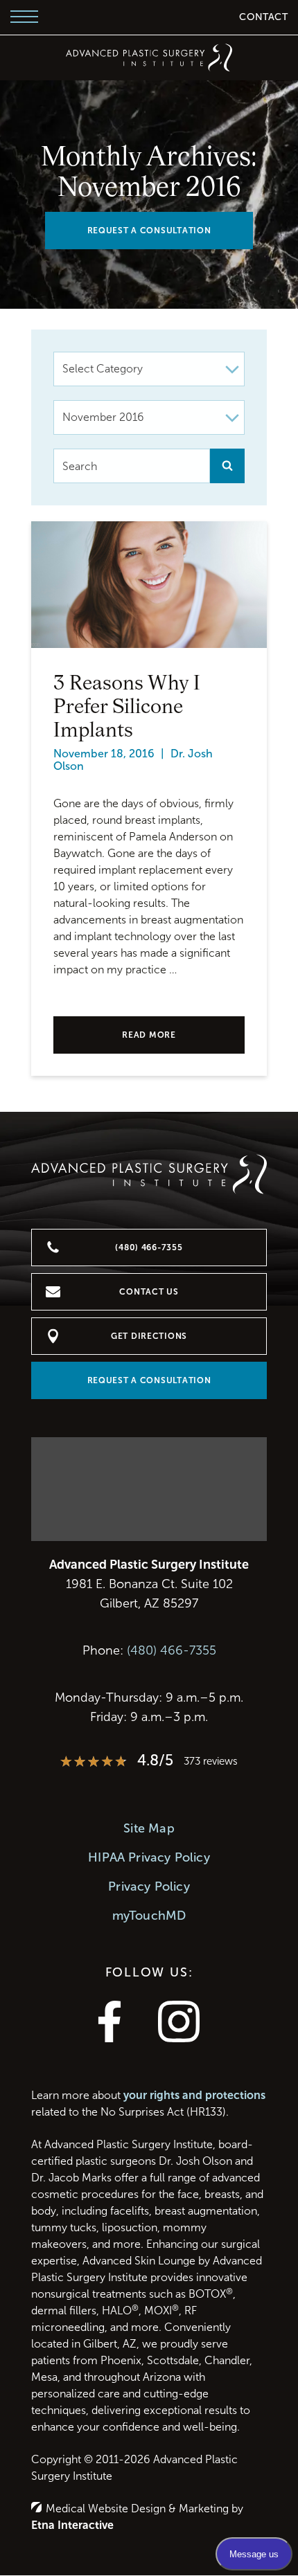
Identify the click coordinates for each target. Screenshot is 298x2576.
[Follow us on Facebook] (109, 2038)
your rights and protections (194, 2095)
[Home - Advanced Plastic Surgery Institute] (149, 57)
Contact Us (149, 1292)
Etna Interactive (72, 2525)
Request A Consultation (149, 231)
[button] (24, 17)
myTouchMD (149, 1916)
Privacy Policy (149, 1886)
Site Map (149, 1828)
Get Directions (149, 1336)
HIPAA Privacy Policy (149, 1857)
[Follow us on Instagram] (179, 2038)
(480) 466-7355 (172, 1650)
